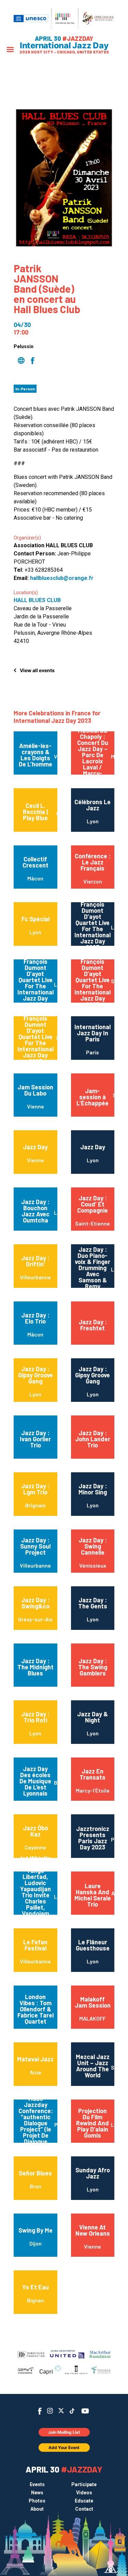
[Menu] (10, 50)
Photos (37, 2501)
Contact (84, 2509)
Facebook (40, 2411)
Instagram (50, 2411)
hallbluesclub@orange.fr (62, 578)
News (37, 2493)
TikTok (72, 2411)
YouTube (85, 2411)
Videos (84, 2493)
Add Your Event (64, 2448)
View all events (37, 670)
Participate (84, 2484)
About (37, 2509)
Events (37, 2484)
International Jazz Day (64, 46)
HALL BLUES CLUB (37, 600)
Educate (84, 2501)
